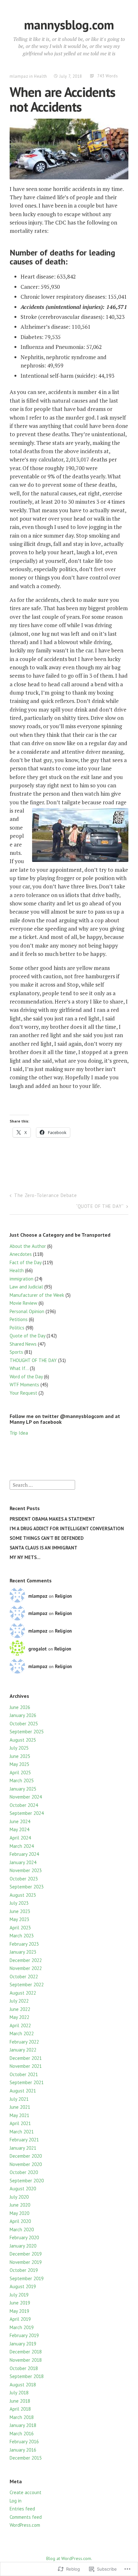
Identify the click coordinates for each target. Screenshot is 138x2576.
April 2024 (20, 1838)
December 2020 (26, 2156)
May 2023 (19, 1919)
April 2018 (20, 2409)
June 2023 (20, 1911)
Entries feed (22, 2509)
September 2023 (27, 1887)
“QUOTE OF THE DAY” (100, 1206)
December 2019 (26, 2254)
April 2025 (20, 1772)
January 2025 (23, 1789)
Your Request (23, 1393)
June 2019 (20, 2303)
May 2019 (19, 2311)
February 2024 (24, 1854)
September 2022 (27, 1985)
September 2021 (27, 2082)
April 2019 (20, 2319)
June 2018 (20, 2401)
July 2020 (19, 2197)
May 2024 (19, 1829)
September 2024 (27, 1813)
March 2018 (22, 2417)
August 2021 (23, 2091)
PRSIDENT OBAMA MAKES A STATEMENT (52, 1519)
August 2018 (23, 2385)
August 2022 (23, 1993)
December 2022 (26, 1960)
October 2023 (24, 1879)
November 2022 (26, 1968)
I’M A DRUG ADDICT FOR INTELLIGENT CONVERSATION (67, 1528)
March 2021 (22, 2132)
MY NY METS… (25, 1557)
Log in (16, 2501)
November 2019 (26, 2262)
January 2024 (23, 1862)
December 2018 (26, 2352)
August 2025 (23, 1740)
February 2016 (24, 2442)
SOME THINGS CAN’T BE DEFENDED (47, 1538)
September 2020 (27, 2181)
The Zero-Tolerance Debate (45, 1195)
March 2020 (22, 2229)
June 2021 (20, 2107)
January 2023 (23, 1952)
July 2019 (19, 2295)
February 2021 (24, 2140)
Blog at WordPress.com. (69, 2558)
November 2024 (26, 1797)
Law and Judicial (26, 1287)
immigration (22, 1279)
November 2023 (26, 1870)
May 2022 (19, 2017)
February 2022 (24, 2042)
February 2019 (24, 2335)
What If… (19, 1368)
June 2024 (20, 1821)
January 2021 (23, 2148)
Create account (26, 2492)
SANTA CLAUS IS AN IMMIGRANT (43, 1548)
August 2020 (23, 2189)
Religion (63, 1596)
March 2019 (22, 2327)
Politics (17, 1328)
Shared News (23, 1344)
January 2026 (23, 1715)
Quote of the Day (27, 1336)
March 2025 (22, 1780)
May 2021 (19, 2115)
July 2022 (19, 2001)
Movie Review (23, 1303)
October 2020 (24, 2172)
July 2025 (19, 1748)
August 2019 (23, 2286)
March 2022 (22, 2033)
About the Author (28, 1246)
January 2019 (23, 2344)
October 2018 (24, 2368)
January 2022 (23, 2050)
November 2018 (26, 2360)
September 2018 (27, 2376)
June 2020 (20, 2205)
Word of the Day (26, 1377)
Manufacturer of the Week (37, 1295)
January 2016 (23, 2450)
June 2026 (20, 1707)
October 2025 (24, 1724)
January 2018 (23, 2425)
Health (41, 76)
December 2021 (26, 2058)
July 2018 (19, 2393)
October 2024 (24, 1805)
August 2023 (23, 1895)
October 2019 (24, 2270)
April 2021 (20, 2123)
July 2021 (19, 2099)
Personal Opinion (27, 1311)
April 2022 (20, 2025)
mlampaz (19, 76)
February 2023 (24, 1944)
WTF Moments (24, 1385)
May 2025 (19, 1764)
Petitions (19, 1319)
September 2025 (27, 1732)
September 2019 (27, 2278)
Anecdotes (21, 1254)
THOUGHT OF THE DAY (33, 1360)
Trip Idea (19, 1433)
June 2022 (20, 2009)
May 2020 (19, 2213)
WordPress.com (25, 2525)
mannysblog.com (69, 25)
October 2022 (24, 1977)
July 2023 (19, 1903)
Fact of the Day (26, 1262)
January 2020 (23, 2246)
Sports (16, 1352)
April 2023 (20, 1928)
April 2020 (20, 2221)
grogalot (38, 1649)
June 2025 (20, 1756)
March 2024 (22, 1846)
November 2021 (26, 2066)
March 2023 (22, 1936)
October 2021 (24, 2074)
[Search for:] (42, 1484)
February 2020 (24, 2237)
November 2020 (26, 2164)
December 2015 (26, 2458)
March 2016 (22, 2434)
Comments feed (26, 2517)
